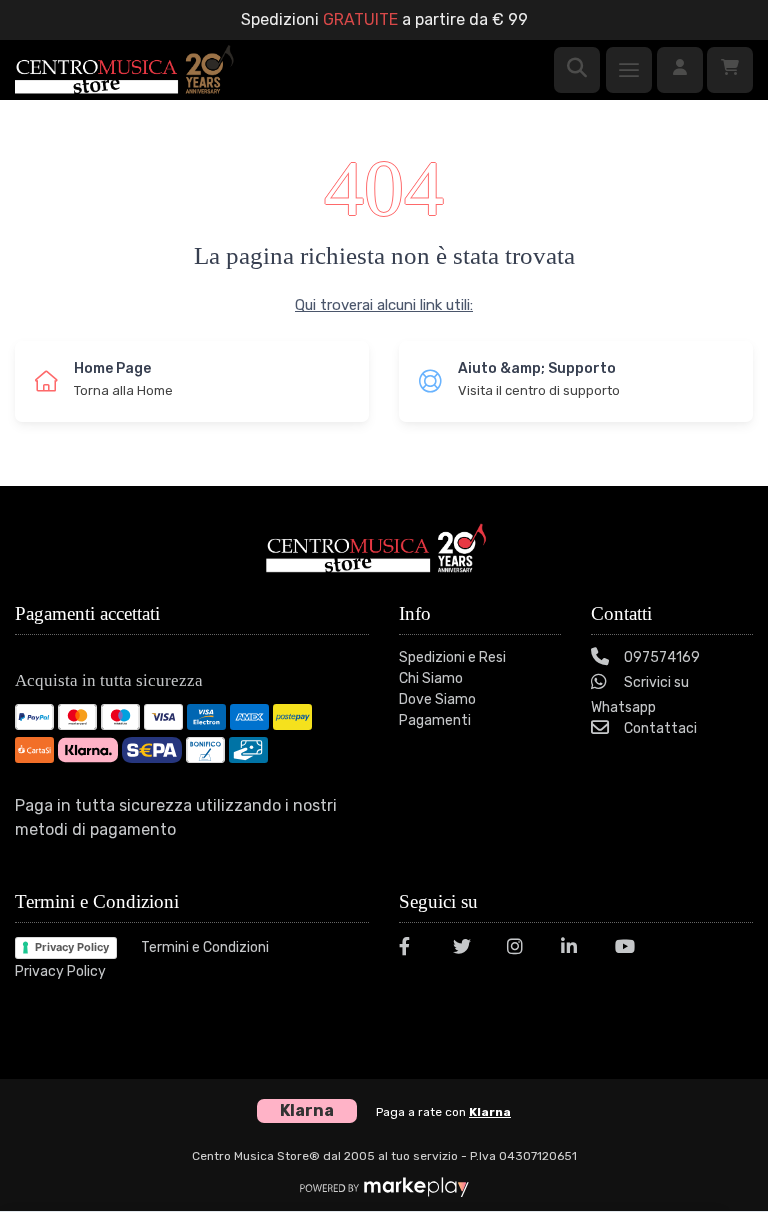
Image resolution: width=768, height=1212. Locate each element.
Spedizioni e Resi (452, 657)
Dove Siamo (437, 699)
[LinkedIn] (576, 949)
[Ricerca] (577, 70)
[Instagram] (522, 949)
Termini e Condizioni (205, 947)
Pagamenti (435, 720)
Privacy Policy (72, 947)
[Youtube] (630, 949)
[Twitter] (468, 949)
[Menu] (629, 70)
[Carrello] (730, 70)
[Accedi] (680, 70)
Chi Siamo (431, 678)
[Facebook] (414, 949)
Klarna (490, 1112)
